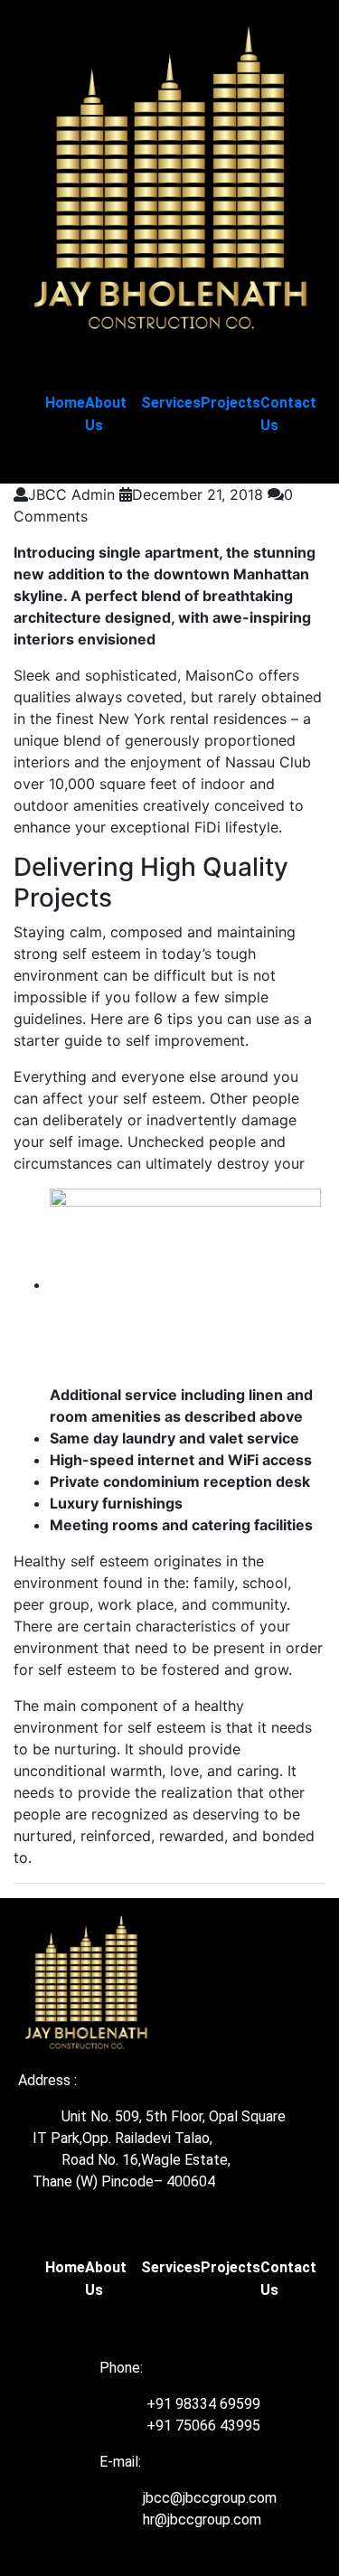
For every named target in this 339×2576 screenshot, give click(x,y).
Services (171, 403)
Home (65, 403)
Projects (231, 403)
